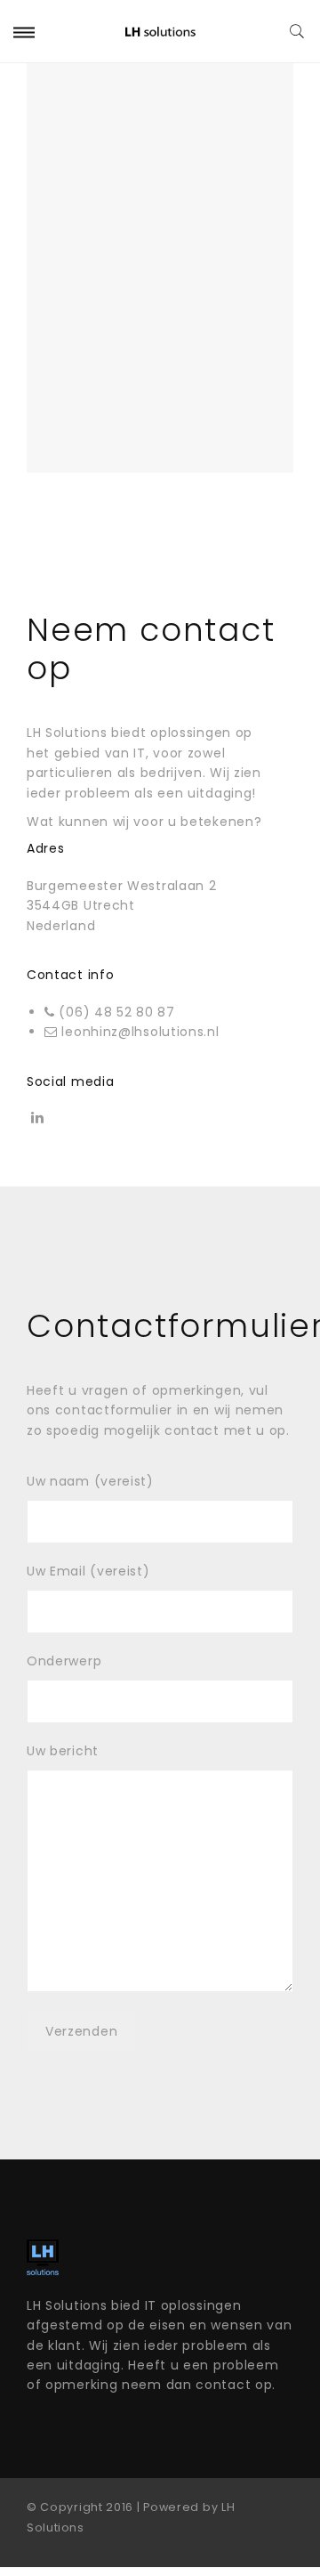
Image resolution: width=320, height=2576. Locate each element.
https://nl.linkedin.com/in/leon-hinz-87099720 (37, 1122)
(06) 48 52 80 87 (116, 1012)
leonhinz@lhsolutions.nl (140, 1032)
